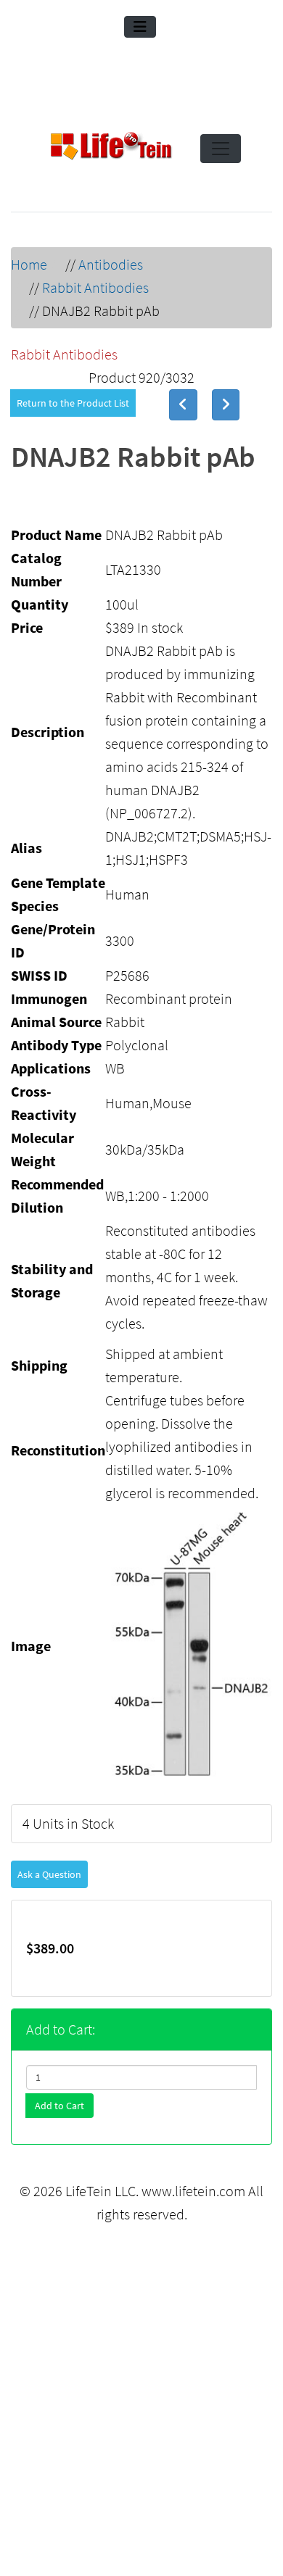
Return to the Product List (73, 403)
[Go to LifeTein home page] (111, 149)
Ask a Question (49, 1874)
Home (29, 264)
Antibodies (111, 264)
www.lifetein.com (193, 2191)
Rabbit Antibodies (95, 287)
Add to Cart (60, 2106)
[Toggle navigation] (140, 27)
